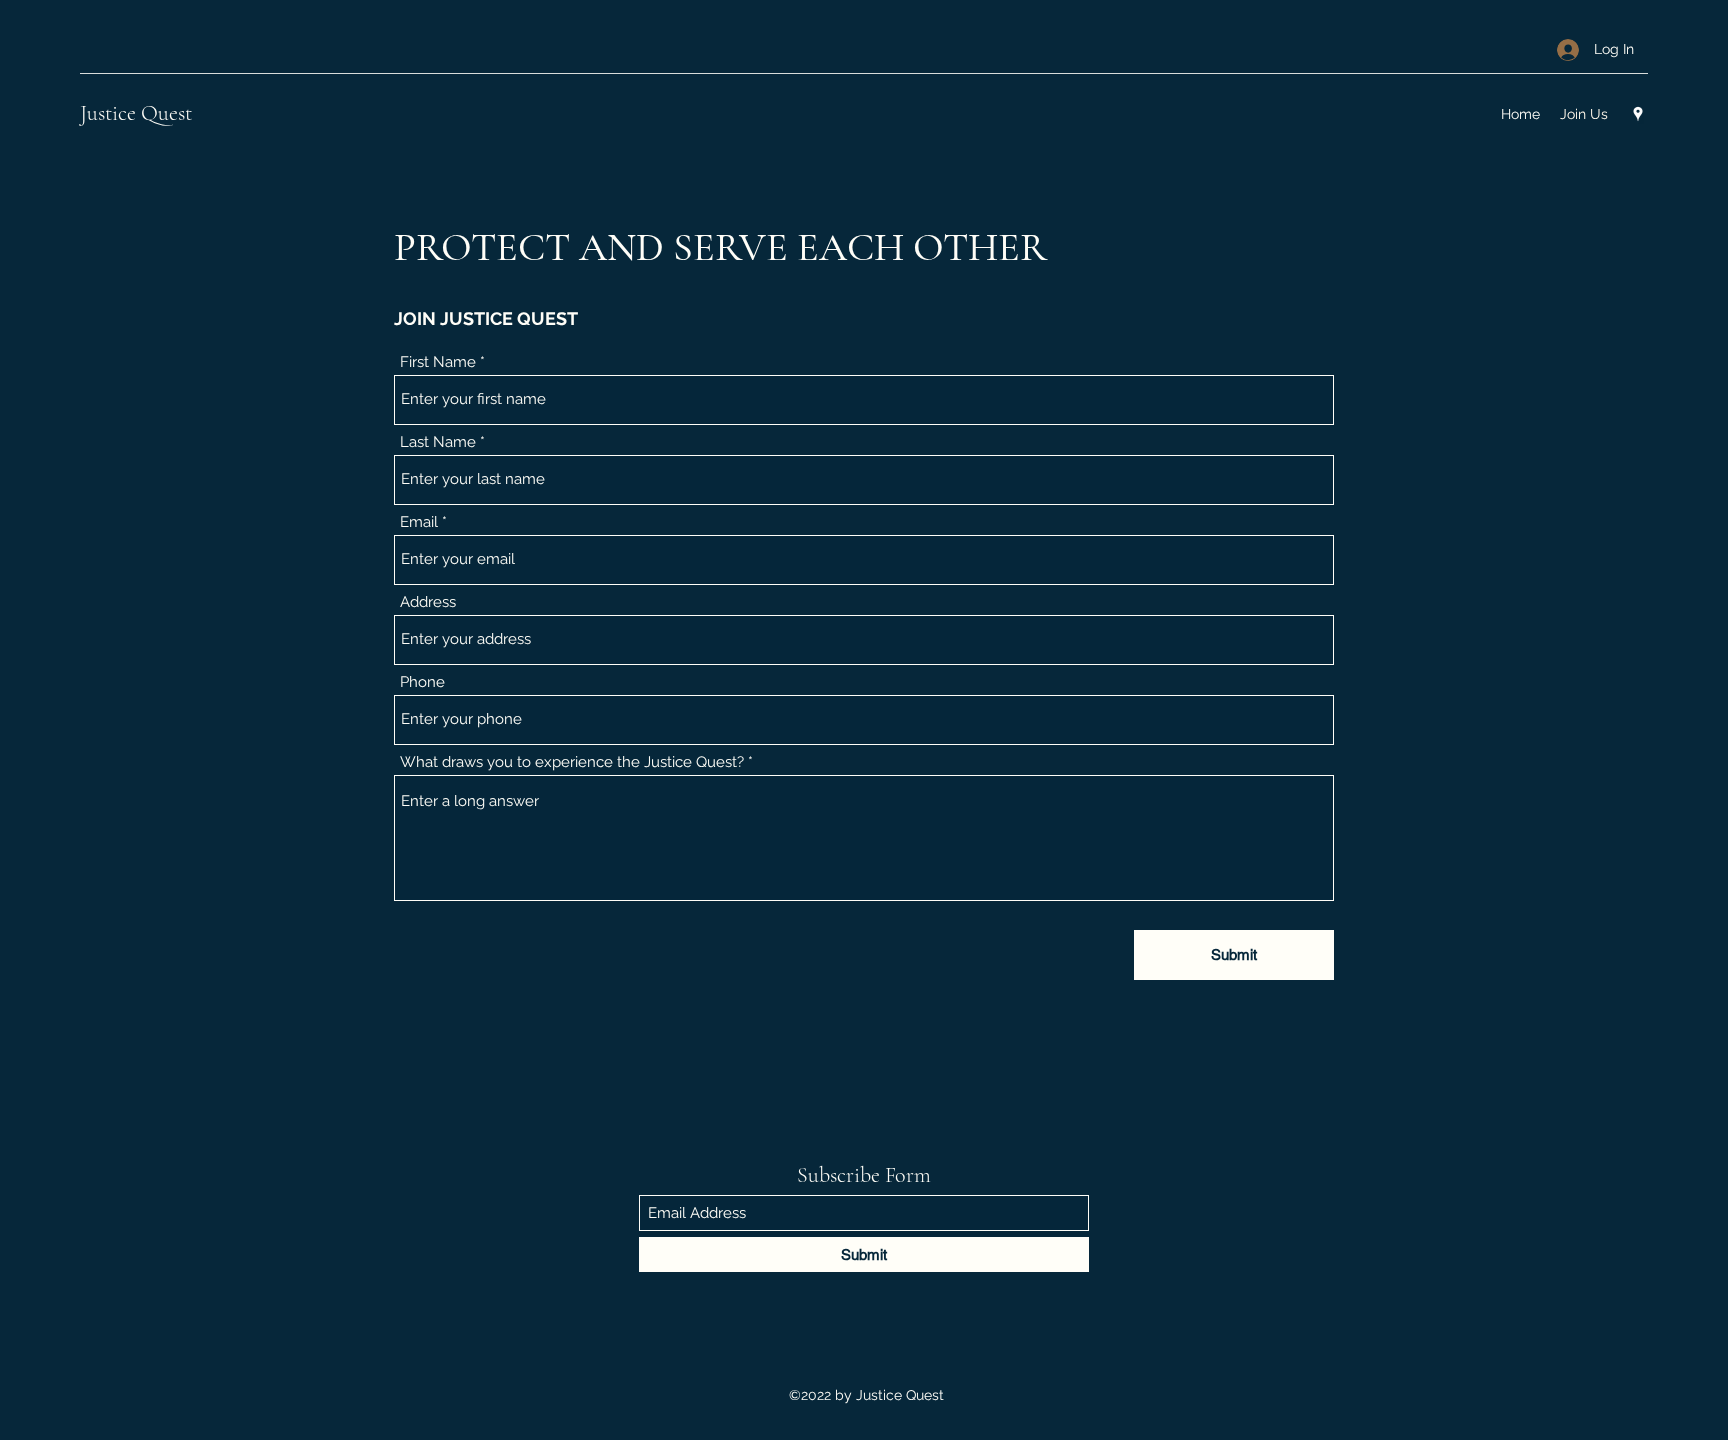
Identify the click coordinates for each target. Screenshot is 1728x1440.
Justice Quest (136, 113)
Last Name (438, 442)
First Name (438, 362)
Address (428, 602)
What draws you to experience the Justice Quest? (572, 762)
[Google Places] (1638, 114)
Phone (422, 682)
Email (419, 522)
